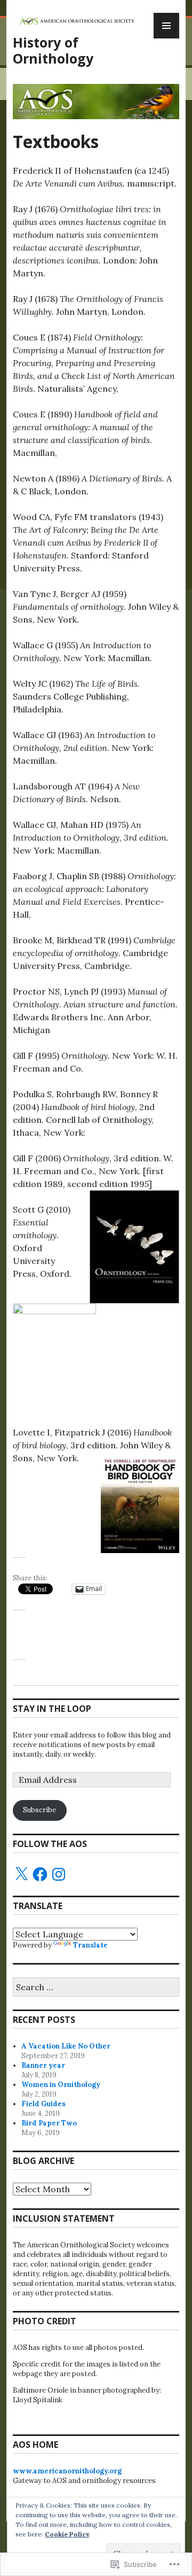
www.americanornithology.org (67, 2471)
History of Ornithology (53, 50)
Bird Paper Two (49, 2123)
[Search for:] (96, 1988)
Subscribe (39, 1810)
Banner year (43, 2065)
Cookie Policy (67, 2534)
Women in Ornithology (61, 2085)
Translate (90, 1945)
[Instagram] (59, 1874)
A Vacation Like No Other (66, 2046)
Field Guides (43, 2104)
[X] (21, 1874)
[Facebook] (40, 1874)
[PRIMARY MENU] (166, 26)
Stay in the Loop (52, 1709)
